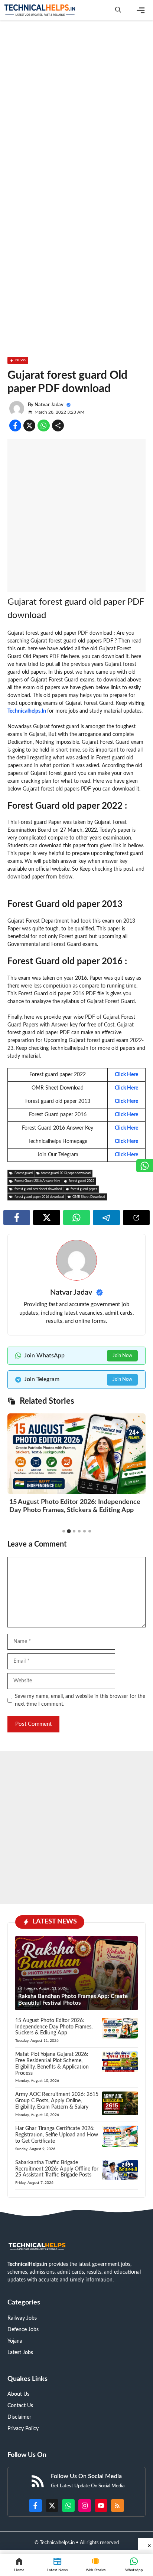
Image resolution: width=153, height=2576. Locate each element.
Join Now (122, 1356)
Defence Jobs (23, 2330)
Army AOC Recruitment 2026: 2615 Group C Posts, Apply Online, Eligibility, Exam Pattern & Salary (57, 2101)
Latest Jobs (20, 2353)
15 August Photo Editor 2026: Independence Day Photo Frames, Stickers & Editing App (54, 2027)
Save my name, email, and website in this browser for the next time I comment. (80, 1700)
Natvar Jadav (49, 405)
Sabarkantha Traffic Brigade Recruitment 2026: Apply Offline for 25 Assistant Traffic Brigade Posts (57, 2169)
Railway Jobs (22, 2318)
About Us (18, 2394)
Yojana (15, 2341)
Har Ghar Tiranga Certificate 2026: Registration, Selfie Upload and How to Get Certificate (57, 2135)
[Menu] (141, 10)
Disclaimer (19, 2417)
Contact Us (20, 2406)
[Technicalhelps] (40, 10)
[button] (118, 10)
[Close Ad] (146, 2544)
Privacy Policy (23, 2429)
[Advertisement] (76, 105)
